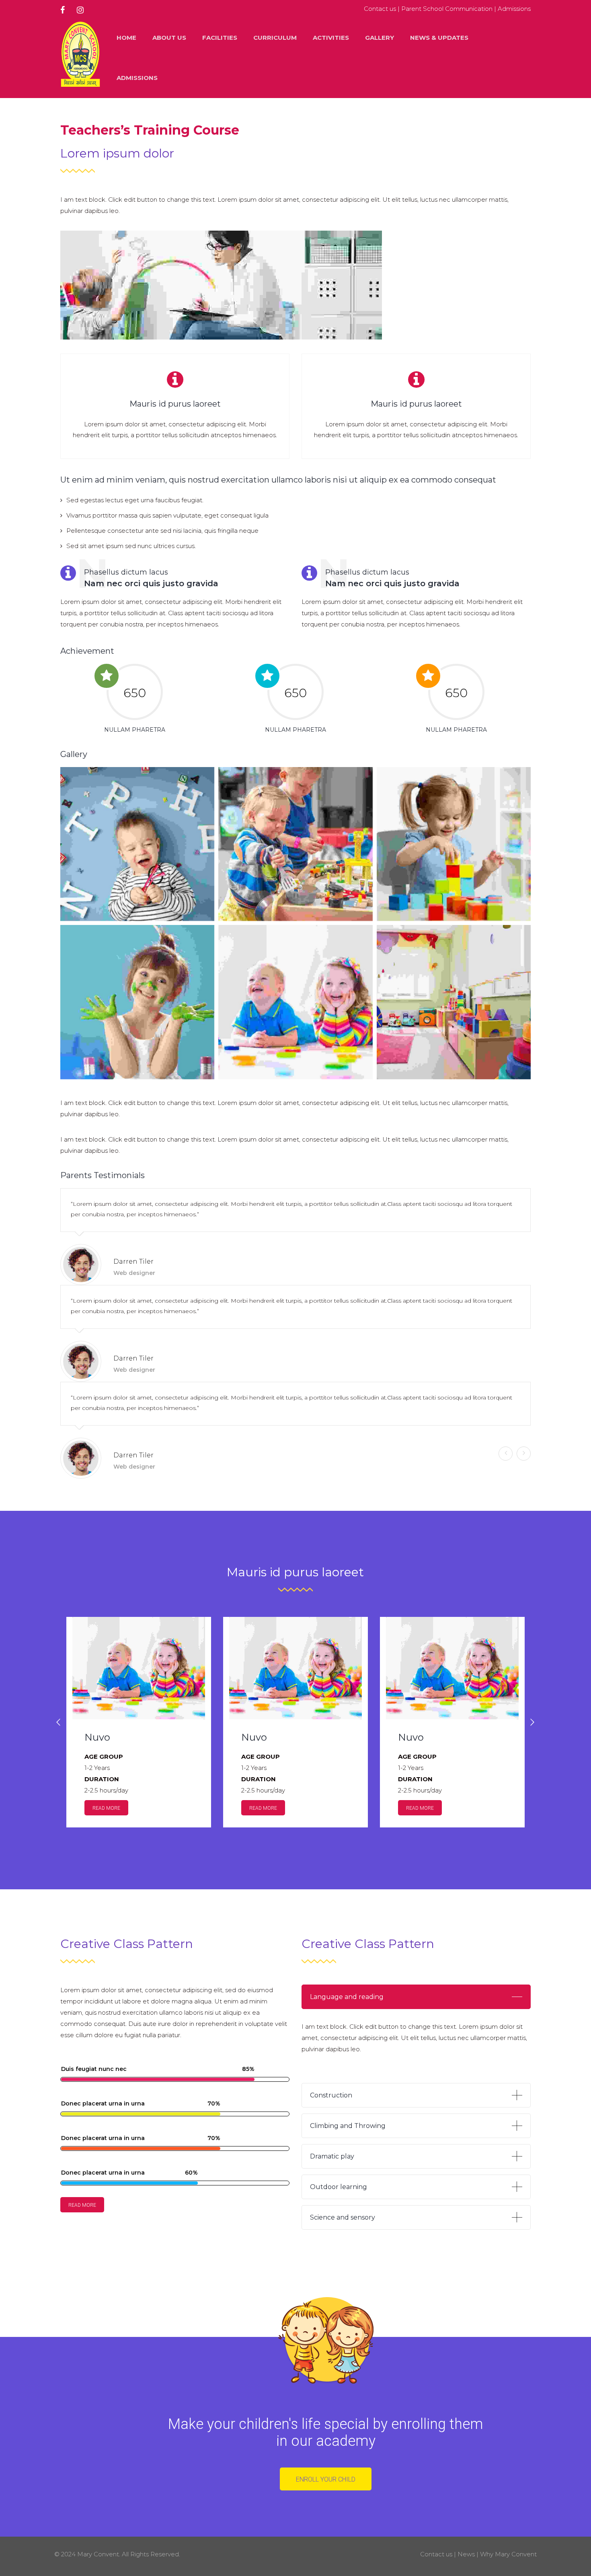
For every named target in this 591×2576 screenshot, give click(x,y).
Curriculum (275, 38)
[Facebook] (66, 10)
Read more (106, 1808)
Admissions (514, 9)
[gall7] (295, 1002)
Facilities (220, 38)
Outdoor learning (339, 2187)
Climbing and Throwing (348, 2126)
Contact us (380, 9)
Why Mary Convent (508, 2554)
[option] (139, 1722)
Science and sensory (343, 2217)
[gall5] (454, 844)
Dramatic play (332, 2156)
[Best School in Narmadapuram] (80, 58)
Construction (331, 2095)
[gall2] (454, 1002)
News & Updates (439, 38)
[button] (58, 1722)
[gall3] (137, 844)
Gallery (380, 38)
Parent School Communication (447, 9)
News (466, 2554)
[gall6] (137, 1002)
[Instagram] (80, 10)
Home (126, 38)
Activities (331, 38)
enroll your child (326, 2479)
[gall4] (295, 844)
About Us (169, 38)
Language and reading (347, 1997)
